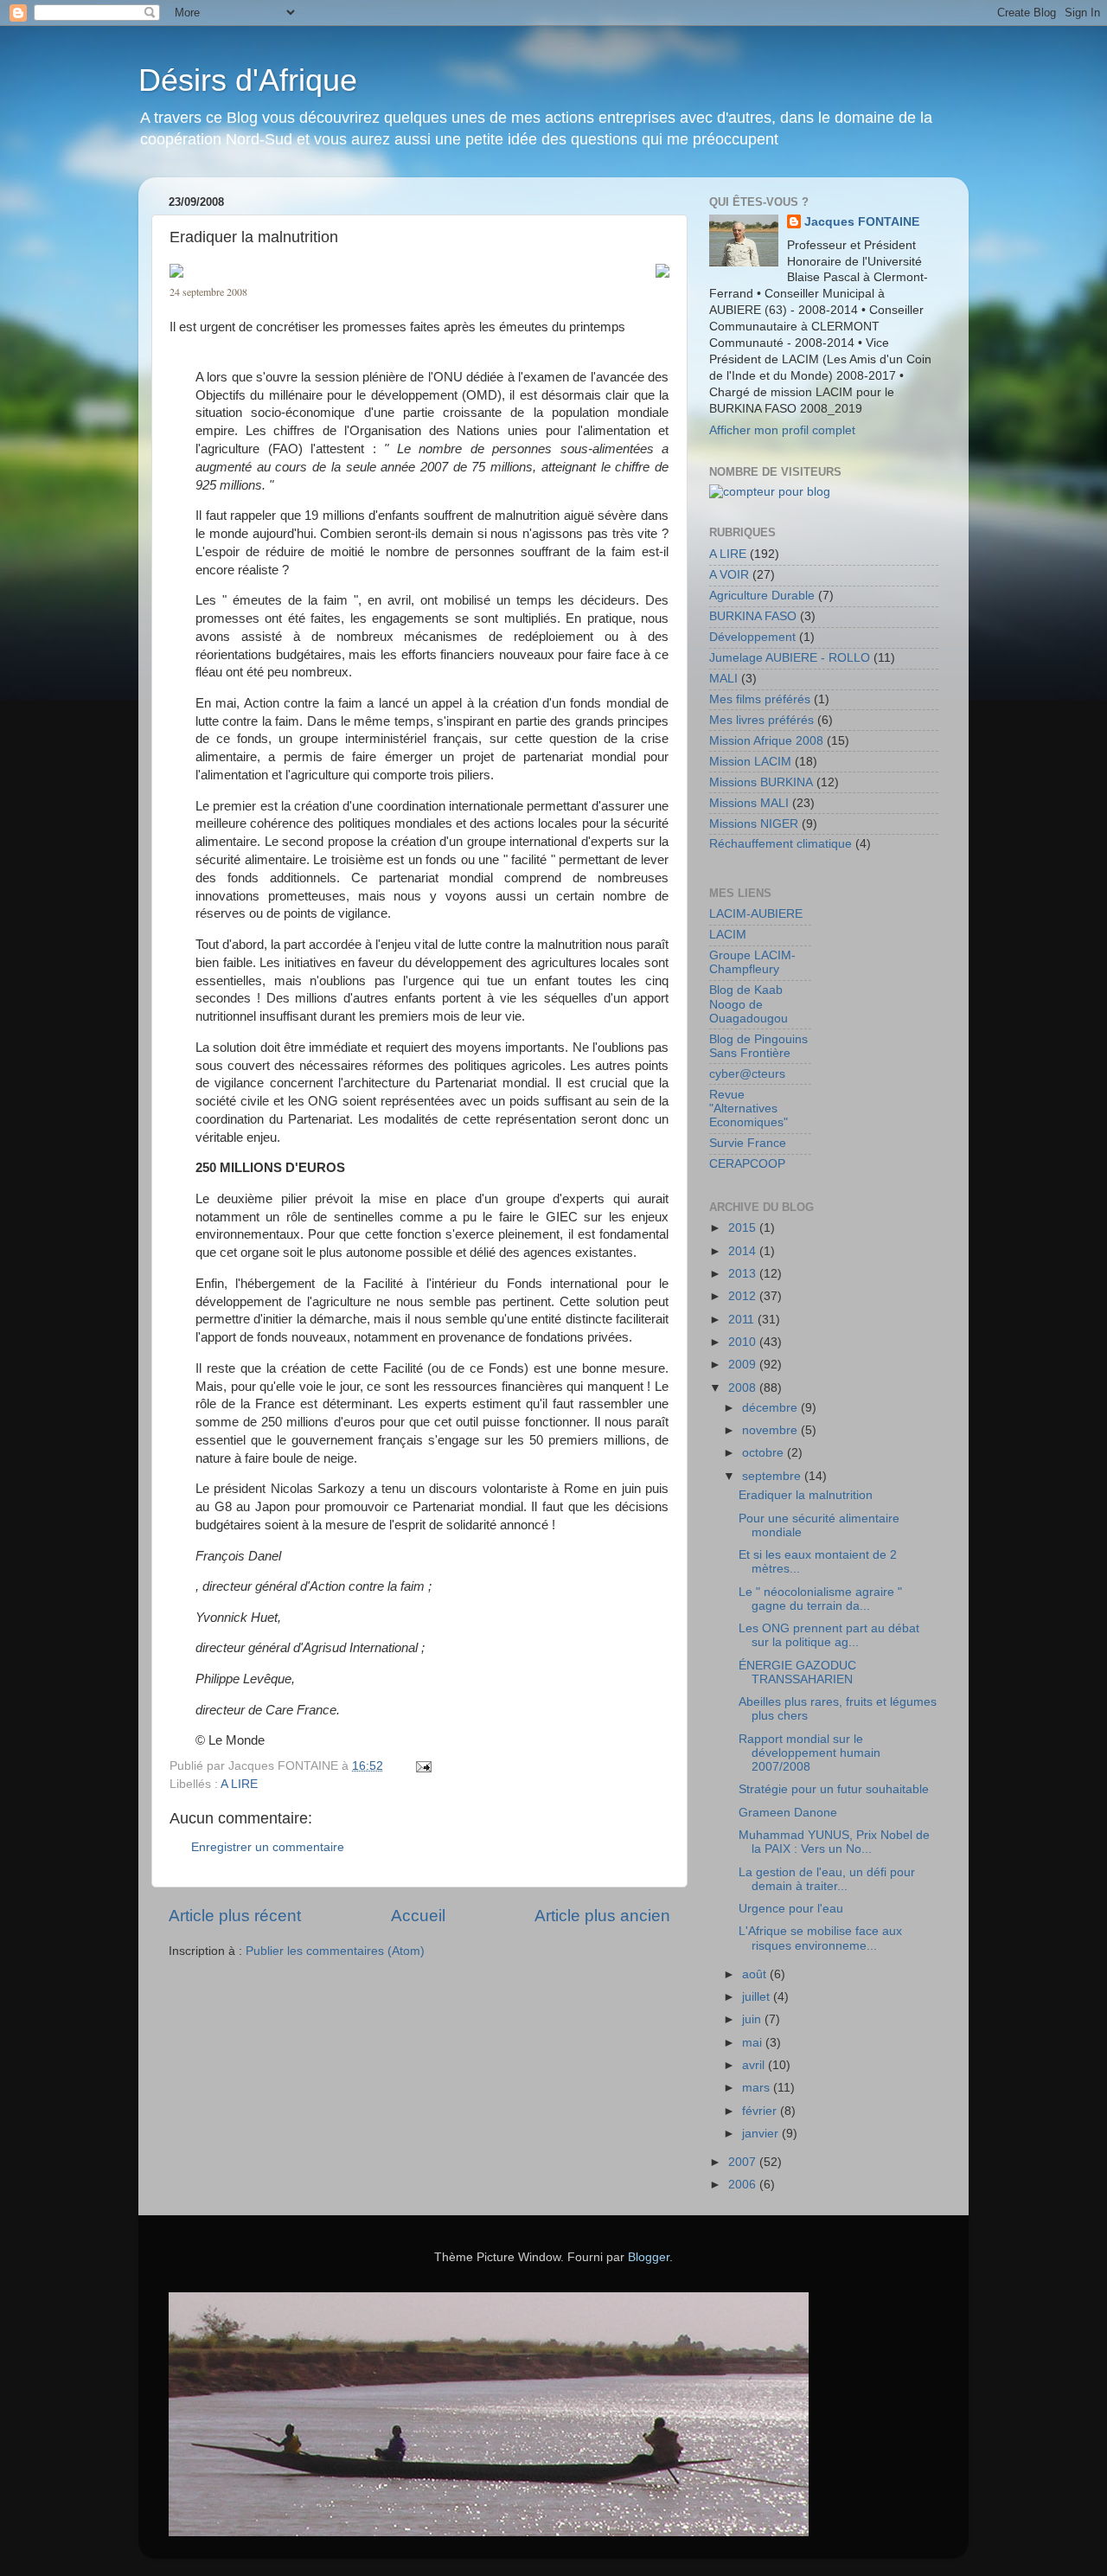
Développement (752, 637)
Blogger (649, 2257)
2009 (744, 1365)
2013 (744, 1274)
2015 (744, 1228)
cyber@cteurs (747, 1074)
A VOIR (729, 575)
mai (754, 2043)
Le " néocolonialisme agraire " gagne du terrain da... (820, 1599)
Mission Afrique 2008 (766, 741)
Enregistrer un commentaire (268, 1847)
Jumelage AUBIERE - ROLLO (790, 658)
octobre (765, 1453)
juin (753, 2019)
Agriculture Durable (762, 596)
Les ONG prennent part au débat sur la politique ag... (829, 1635)
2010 (744, 1342)
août (756, 1974)
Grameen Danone (788, 1813)
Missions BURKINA (761, 782)
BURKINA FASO (753, 616)
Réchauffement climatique (781, 844)
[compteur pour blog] (770, 492)
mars (758, 2088)
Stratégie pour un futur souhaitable (834, 1789)
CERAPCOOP (747, 1164)
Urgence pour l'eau (791, 1909)
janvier (762, 2134)
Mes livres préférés (761, 720)
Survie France (748, 1143)
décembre (771, 1408)
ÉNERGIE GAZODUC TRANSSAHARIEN (797, 1672)
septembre (773, 1476)
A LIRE (239, 1784)
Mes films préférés (760, 699)
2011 (743, 1320)
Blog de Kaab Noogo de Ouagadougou (749, 1004)
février (761, 2111)
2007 (744, 2162)
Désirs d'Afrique (248, 80)
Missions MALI (749, 803)
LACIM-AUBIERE (756, 914)
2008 (744, 1388)
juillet (758, 1997)
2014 (744, 1251)
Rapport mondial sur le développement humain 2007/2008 (809, 1753)
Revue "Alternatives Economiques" (749, 1109)
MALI (723, 679)
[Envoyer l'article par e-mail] (422, 1766)
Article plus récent (235, 1916)
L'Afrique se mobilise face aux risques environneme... (820, 1938)
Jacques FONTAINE (862, 222)
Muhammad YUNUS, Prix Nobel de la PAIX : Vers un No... (834, 1842)
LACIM (728, 935)
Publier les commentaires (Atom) (335, 1951)
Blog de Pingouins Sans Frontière (758, 1046)
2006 (744, 2185)
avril (755, 2065)
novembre (771, 1430)
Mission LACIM (750, 762)
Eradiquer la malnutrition (806, 1495)
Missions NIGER (754, 824)
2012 (744, 1296)
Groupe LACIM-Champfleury (752, 962)
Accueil (418, 1916)
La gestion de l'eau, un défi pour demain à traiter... (827, 1879)
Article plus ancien (602, 1916)
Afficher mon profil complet (782, 430)
